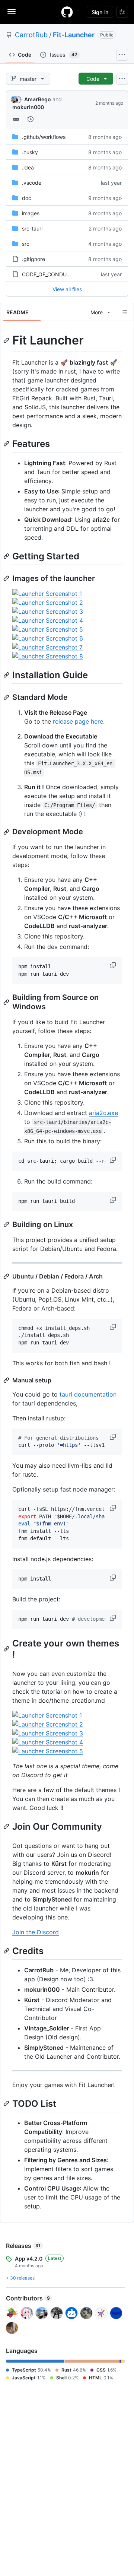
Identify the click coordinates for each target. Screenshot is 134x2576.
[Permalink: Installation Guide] (7, 675)
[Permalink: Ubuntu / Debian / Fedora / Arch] (7, 1276)
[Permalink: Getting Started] (7, 556)
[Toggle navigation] (12, 12)
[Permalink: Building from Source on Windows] (7, 1002)
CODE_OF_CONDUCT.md (52, 274)
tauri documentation (88, 1394)
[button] (114, 965)
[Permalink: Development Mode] (7, 832)
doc (27, 198)
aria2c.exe (103, 1113)
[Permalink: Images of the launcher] (7, 578)
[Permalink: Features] (7, 444)
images (31, 213)
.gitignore (33, 259)
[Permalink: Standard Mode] (7, 698)
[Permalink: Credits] (7, 1951)
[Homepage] (67, 12)
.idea (28, 167)
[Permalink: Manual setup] (7, 1380)
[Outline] (124, 312)
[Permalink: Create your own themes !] (7, 1649)
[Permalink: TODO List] (7, 2103)
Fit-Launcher (74, 35)
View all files (67, 289)
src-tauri (32, 228)
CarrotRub (31, 35)
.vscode (32, 183)
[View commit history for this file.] (31, 119)
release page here (78, 721)
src (26, 244)
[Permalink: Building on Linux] (7, 1225)
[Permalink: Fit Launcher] (7, 340)
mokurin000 (28, 107)
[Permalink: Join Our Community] (7, 1826)
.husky (30, 152)
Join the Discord (36, 1932)
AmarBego (38, 99)
